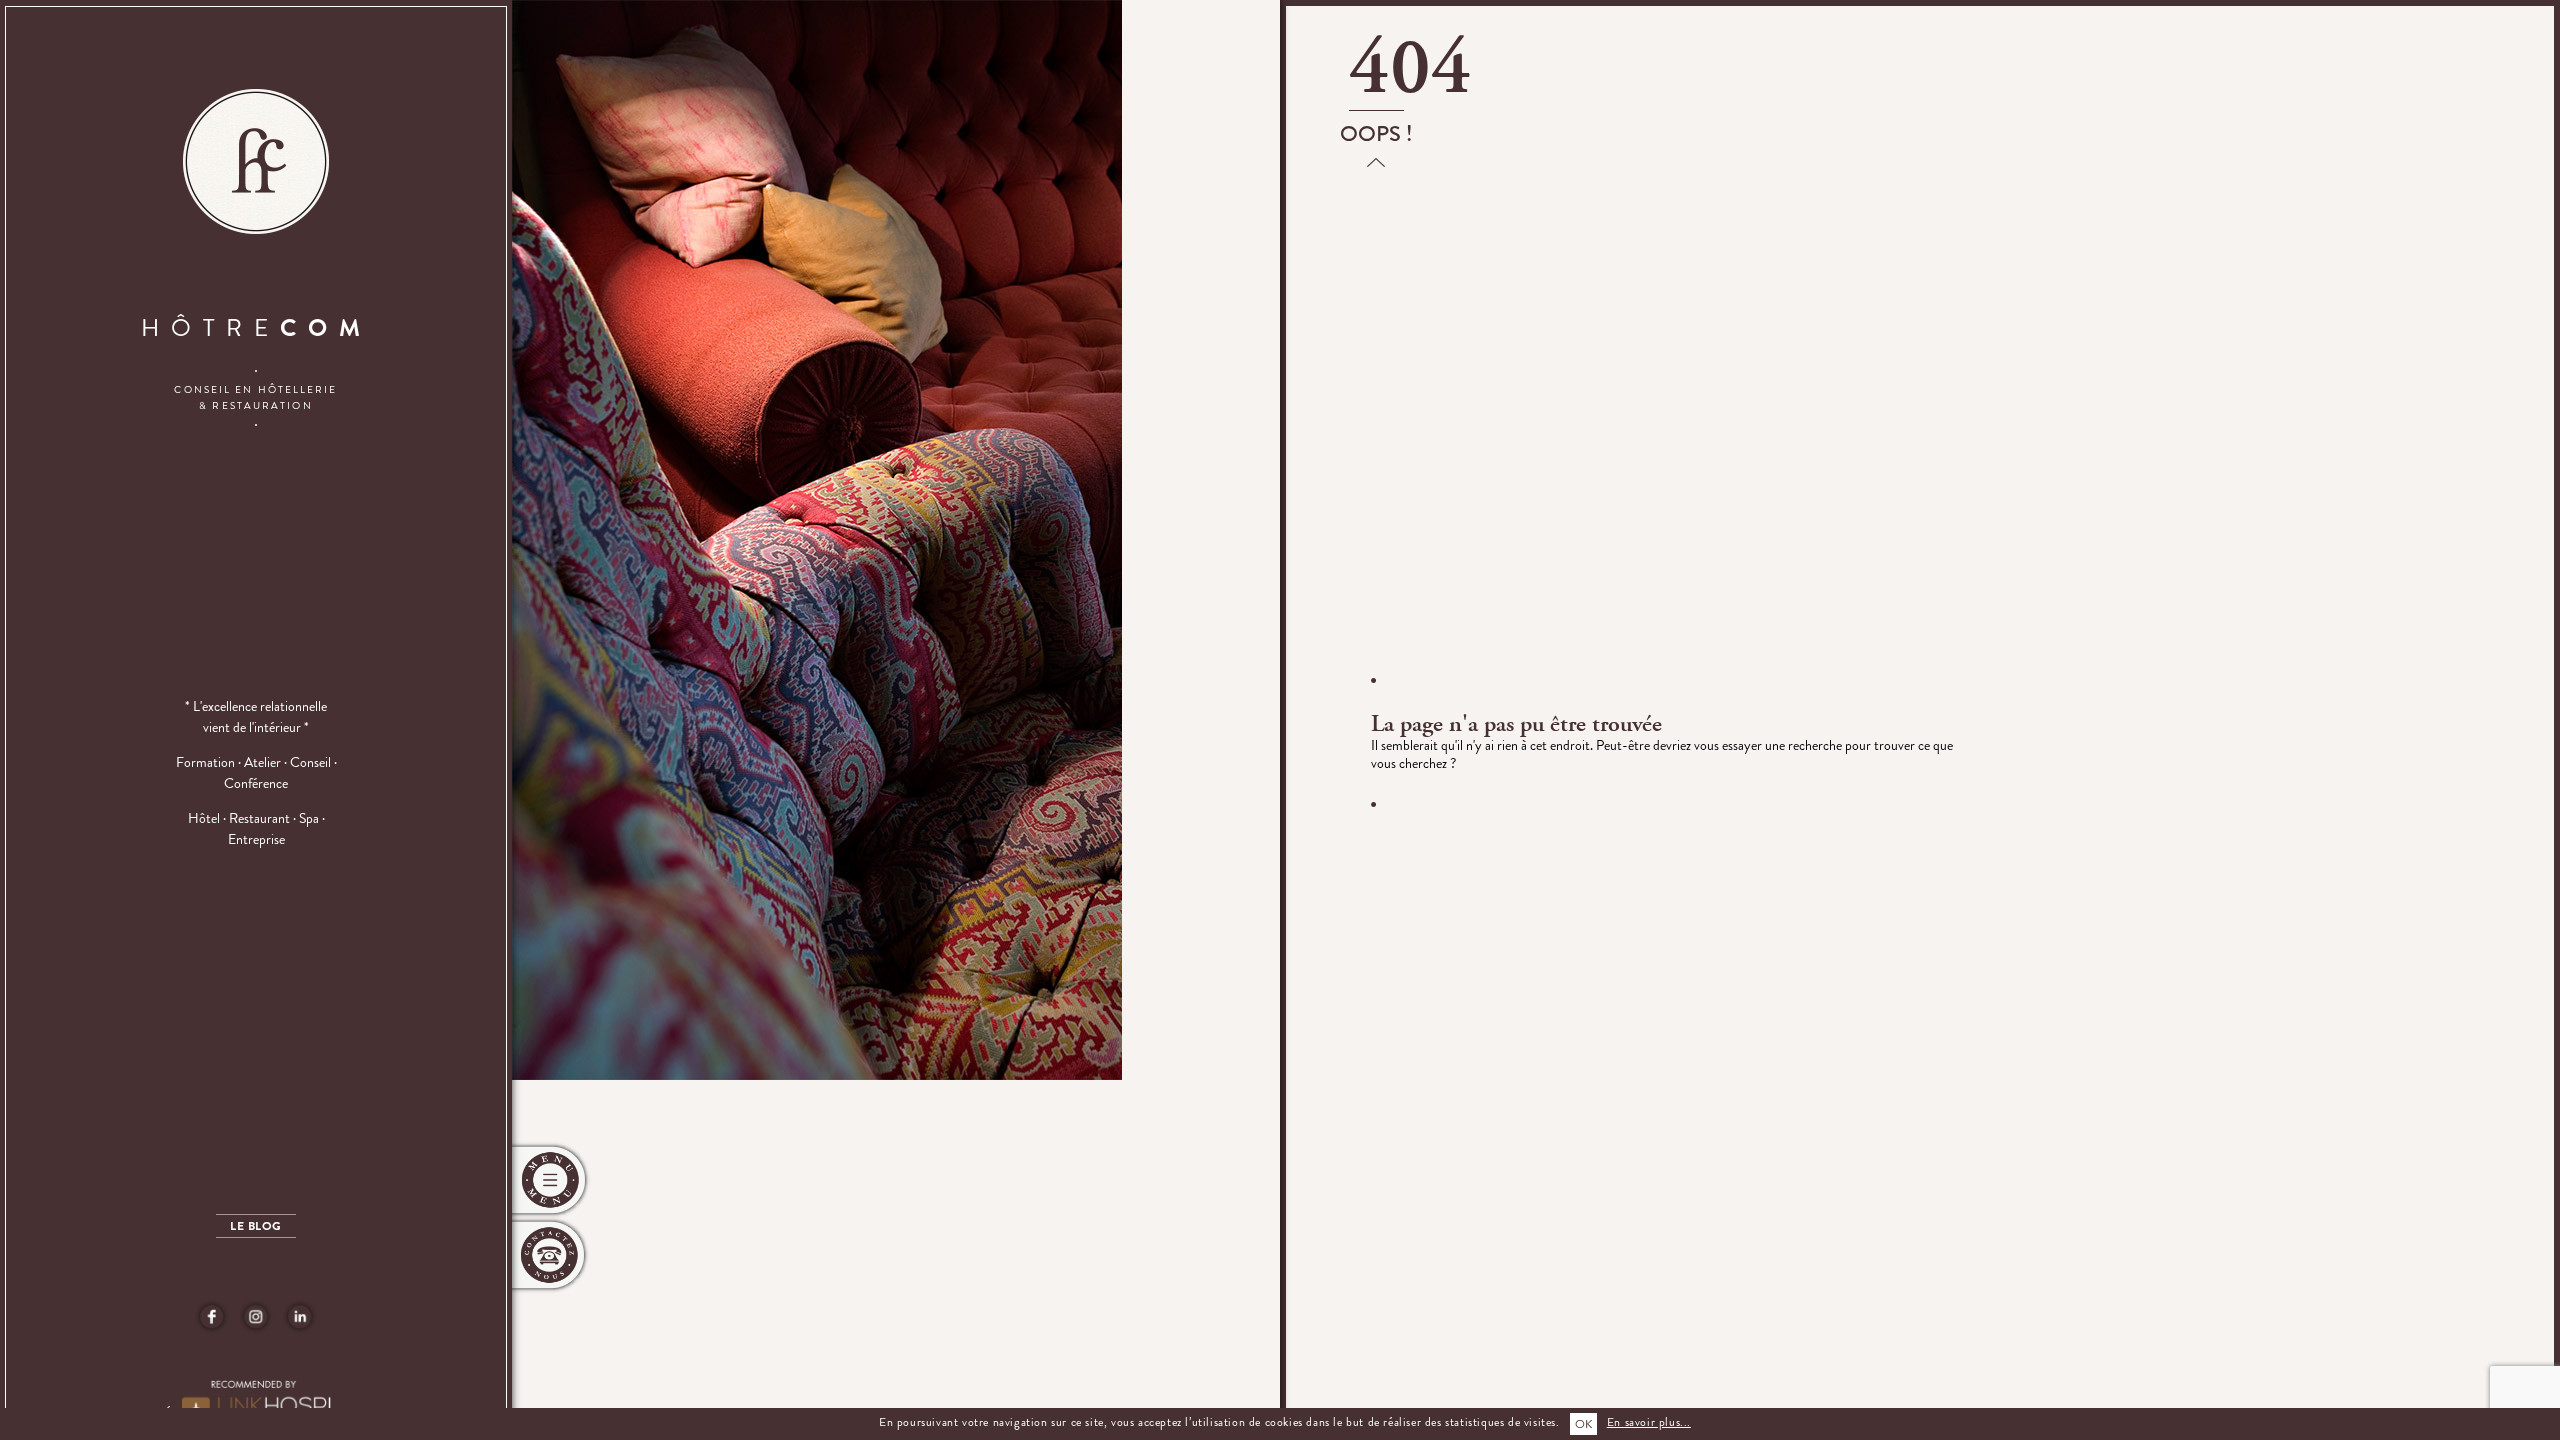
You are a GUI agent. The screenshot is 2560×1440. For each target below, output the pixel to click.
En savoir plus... (1649, 1422)
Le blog (255, 1226)
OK (1583, 1424)
